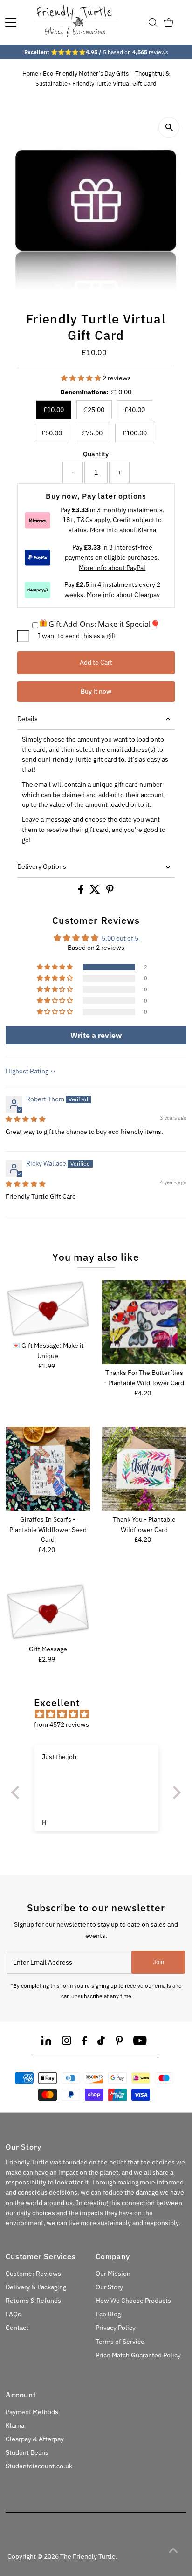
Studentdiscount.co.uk (39, 2466)
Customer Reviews (33, 2274)
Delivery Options (42, 866)
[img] (26, 1119)
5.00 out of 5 (120, 938)
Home (30, 73)
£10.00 (54, 410)
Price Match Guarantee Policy (138, 2355)
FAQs (13, 2314)
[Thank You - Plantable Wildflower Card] (144, 1469)
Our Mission (113, 2274)
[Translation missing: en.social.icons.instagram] (67, 2042)
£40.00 (135, 410)
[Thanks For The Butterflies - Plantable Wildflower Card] (144, 1322)
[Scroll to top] (173, 2550)
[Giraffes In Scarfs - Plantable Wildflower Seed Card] (48, 1469)
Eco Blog (108, 2314)
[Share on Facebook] (82, 892)
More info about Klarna (123, 530)
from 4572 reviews (62, 1724)
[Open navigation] (11, 22)
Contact (17, 2328)
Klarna (15, 2425)
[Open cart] (169, 22)
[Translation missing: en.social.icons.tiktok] (101, 2042)
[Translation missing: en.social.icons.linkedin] (46, 2042)
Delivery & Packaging (36, 2287)
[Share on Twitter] (96, 892)
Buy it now (96, 691)
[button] (82, 378)
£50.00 (52, 433)
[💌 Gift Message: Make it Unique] (48, 1309)
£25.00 (94, 410)
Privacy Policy (116, 2328)
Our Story (109, 2287)
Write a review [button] (96, 1035)
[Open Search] (153, 22)
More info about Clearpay (123, 595)
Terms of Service (120, 2342)
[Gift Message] (48, 1612)
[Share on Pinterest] (110, 892)
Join (158, 1962)
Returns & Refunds (33, 2301)
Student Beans (27, 2452)
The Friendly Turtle (88, 2556)
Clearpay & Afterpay (35, 2439)
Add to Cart (96, 662)
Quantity (96, 454)
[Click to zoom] (169, 127)
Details (27, 719)
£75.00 (92, 433)
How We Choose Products (133, 2301)
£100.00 (135, 433)
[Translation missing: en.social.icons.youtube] (140, 2042)
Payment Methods (32, 2412)
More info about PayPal (112, 568)
